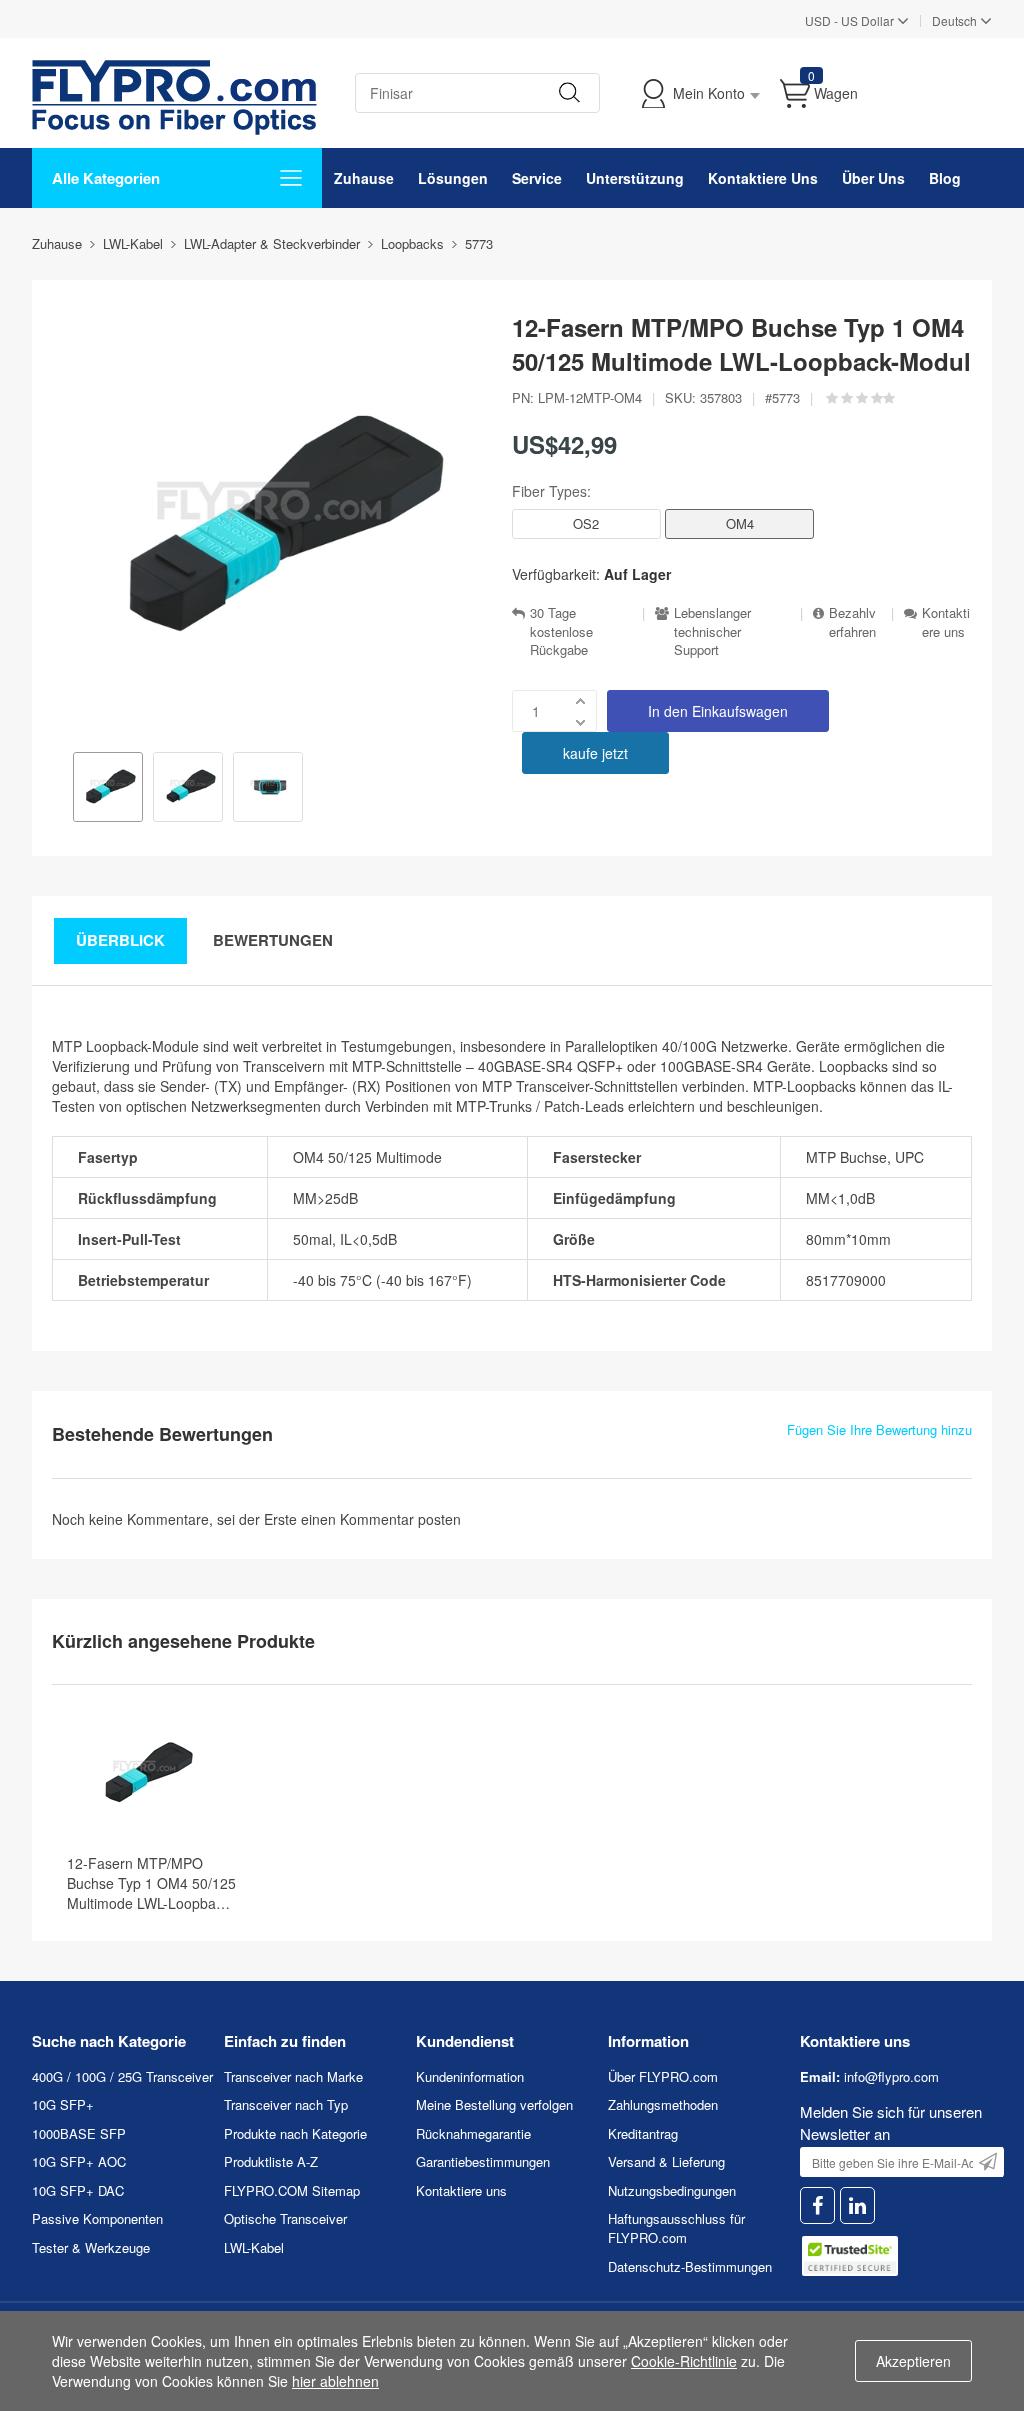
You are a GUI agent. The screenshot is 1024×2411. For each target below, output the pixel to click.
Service (537, 178)
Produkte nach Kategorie (295, 2133)
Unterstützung (635, 178)
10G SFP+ (63, 2104)
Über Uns (873, 178)
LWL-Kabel (254, 2247)
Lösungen (453, 178)
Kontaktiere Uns (763, 178)
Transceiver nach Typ (286, 2104)
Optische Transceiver (285, 2218)
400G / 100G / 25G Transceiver (122, 2076)
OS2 (586, 523)
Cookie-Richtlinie (684, 2361)
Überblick (120, 940)
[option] (108, 789)
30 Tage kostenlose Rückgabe (561, 631)
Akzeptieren (913, 2361)
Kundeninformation (470, 2076)
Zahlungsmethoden (663, 2104)
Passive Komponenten (97, 2218)
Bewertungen (273, 940)
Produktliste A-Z (271, 2161)
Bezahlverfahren (852, 622)
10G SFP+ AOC (79, 2161)
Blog (945, 178)
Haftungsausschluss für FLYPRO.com (676, 2228)
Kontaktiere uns (946, 622)
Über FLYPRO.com (663, 2076)
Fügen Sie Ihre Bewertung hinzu (879, 1430)
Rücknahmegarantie (473, 2133)
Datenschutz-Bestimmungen (690, 2266)
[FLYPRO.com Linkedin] (857, 2205)
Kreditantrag (643, 2133)
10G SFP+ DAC (78, 2190)
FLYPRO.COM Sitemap (292, 2190)
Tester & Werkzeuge (91, 2247)
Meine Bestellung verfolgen (494, 2104)
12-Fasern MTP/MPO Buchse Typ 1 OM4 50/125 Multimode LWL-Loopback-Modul (151, 1883)
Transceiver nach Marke (293, 2076)
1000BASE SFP (79, 2133)
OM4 (740, 523)
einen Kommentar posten (381, 1519)
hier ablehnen (335, 2381)
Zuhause (364, 178)
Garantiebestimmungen (483, 2161)
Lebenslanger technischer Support (712, 631)
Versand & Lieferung (666, 2161)
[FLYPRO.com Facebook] (817, 2205)
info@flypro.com (891, 2076)
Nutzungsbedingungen (672, 2190)
